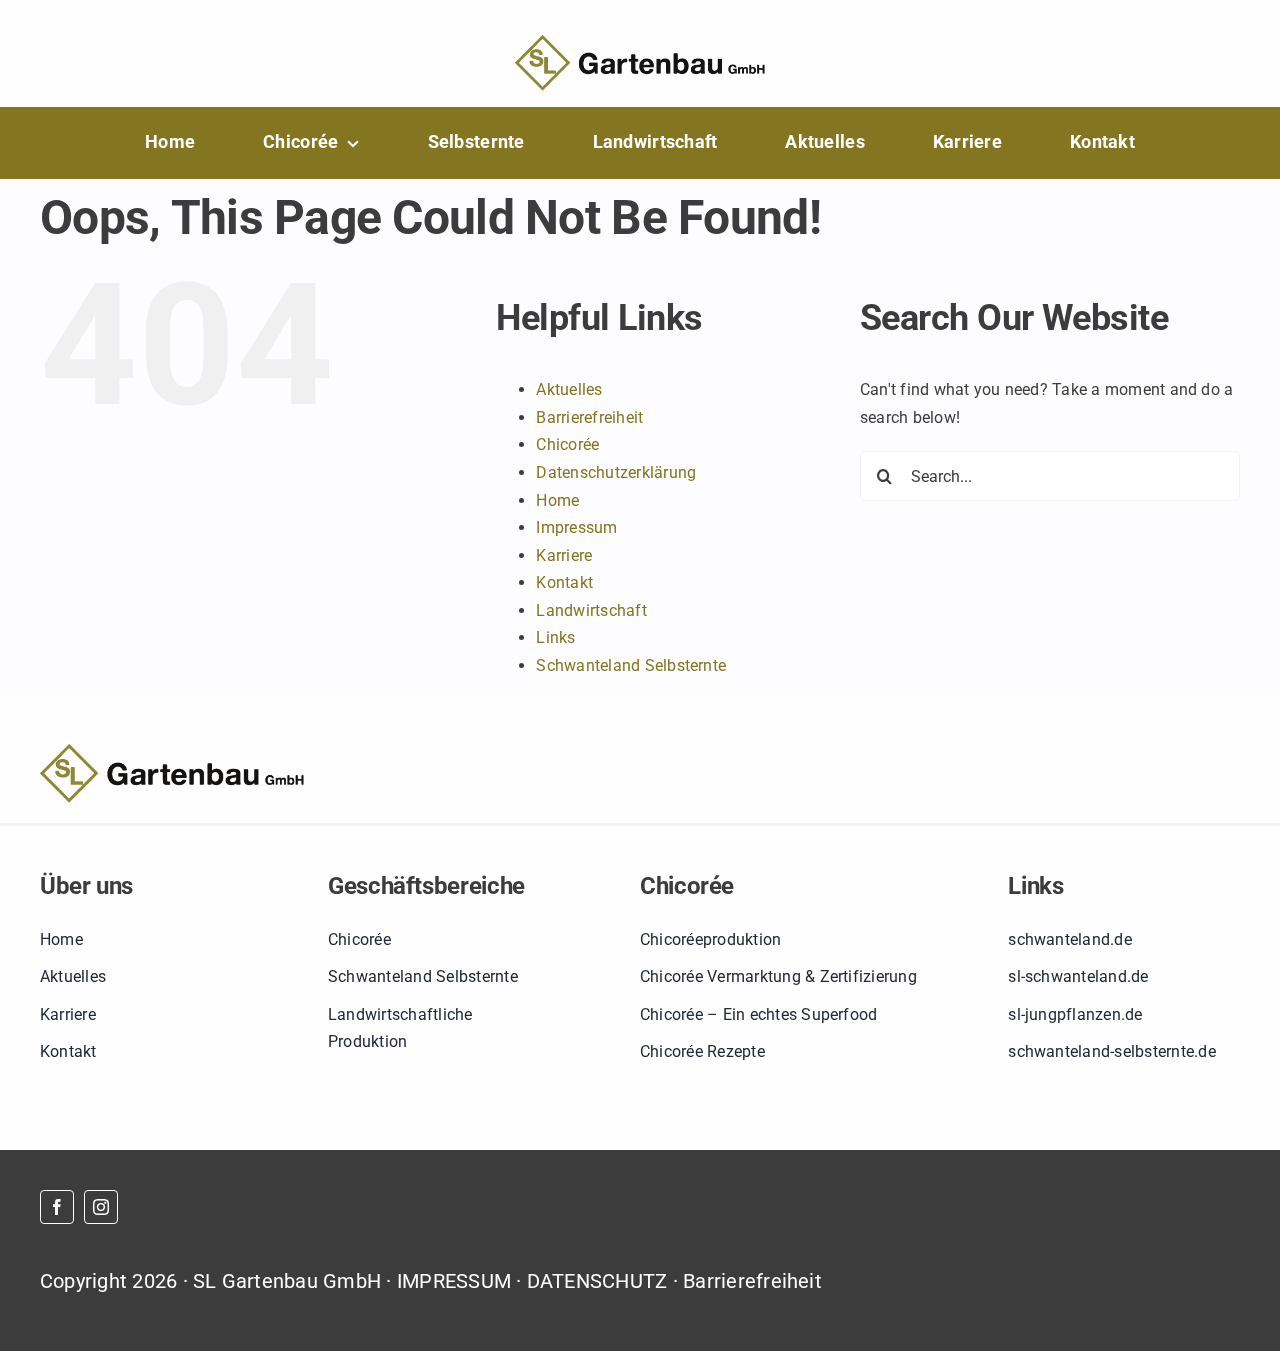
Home (557, 500)
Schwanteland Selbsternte (631, 665)
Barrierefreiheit (589, 417)
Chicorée (567, 444)
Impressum (576, 527)
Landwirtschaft (591, 610)
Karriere (564, 555)
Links (555, 637)
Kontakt (564, 582)
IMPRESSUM (454, 1281)
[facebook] (57, 1207)
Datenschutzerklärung (616, 472)
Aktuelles (569, 389)
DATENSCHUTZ (597, 1281)
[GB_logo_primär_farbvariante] (640, 42)
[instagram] (101, 1207)
